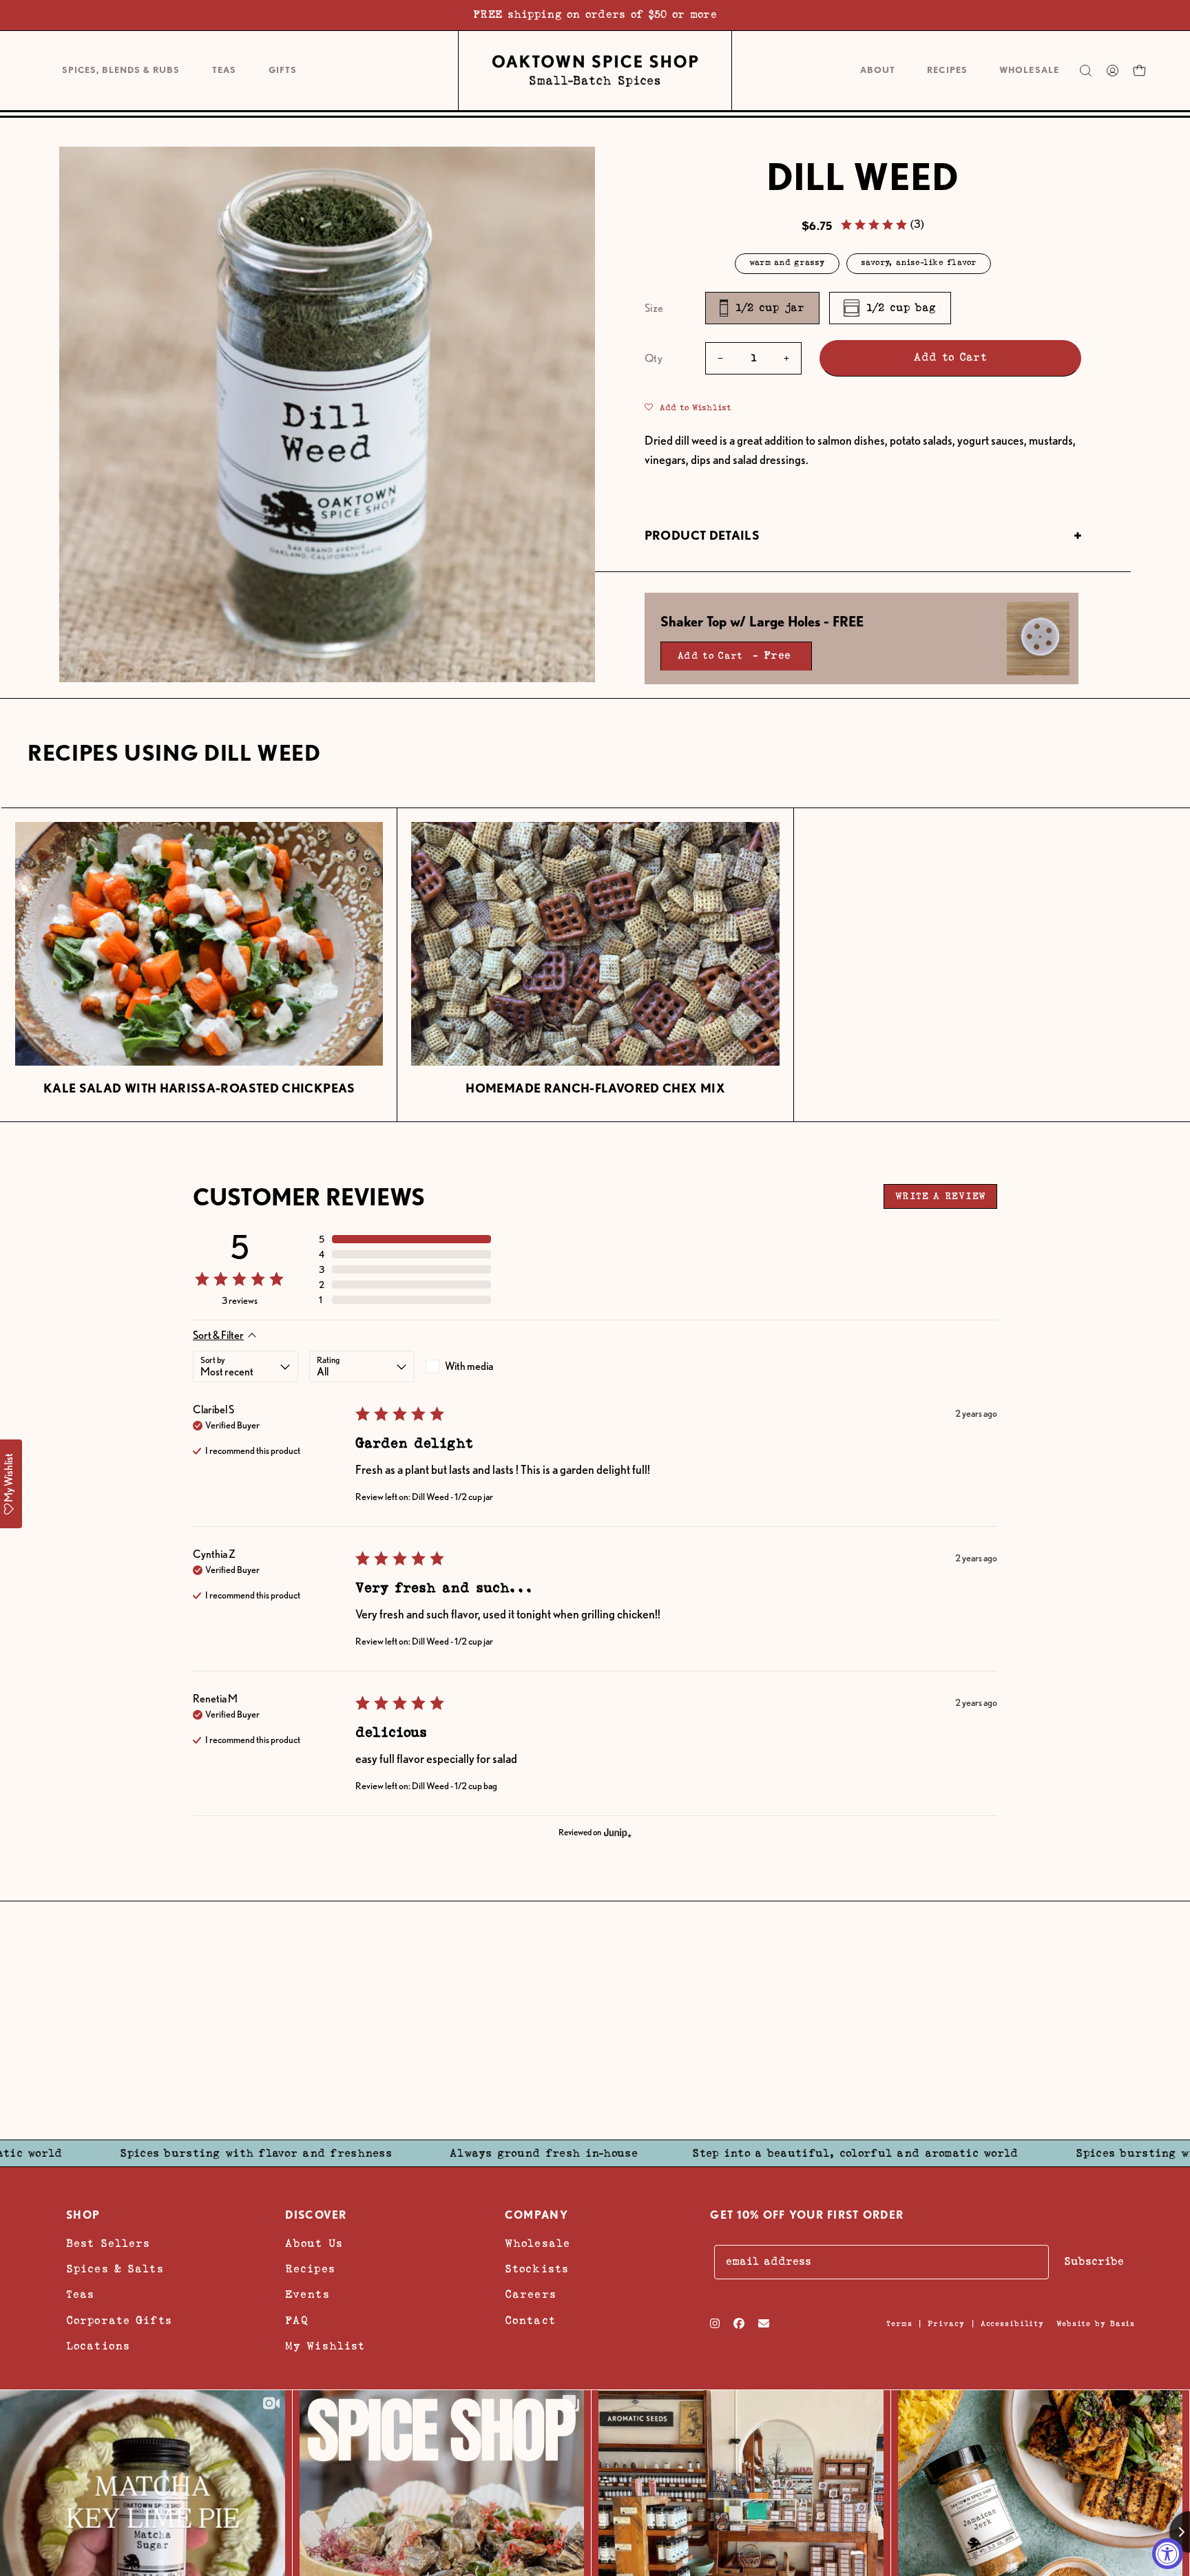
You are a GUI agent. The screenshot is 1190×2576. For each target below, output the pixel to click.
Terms (899, 2324)
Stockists (537, 2269)
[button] (282, 71)
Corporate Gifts (119, 2321)
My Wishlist (325, 2346)
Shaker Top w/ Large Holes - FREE (762, 622)
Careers (531, 2295)
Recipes (310, 2269)
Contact (530, 2321)
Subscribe (1094, 2262)
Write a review (940, 1196)
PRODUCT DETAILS (702, 535)
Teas (80, 2295)
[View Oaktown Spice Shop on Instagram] (715, 2323)
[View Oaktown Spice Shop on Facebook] (739, 2323)
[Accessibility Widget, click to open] (1168, 2554)
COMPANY (536, 2215)
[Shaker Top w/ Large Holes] (1038, 638)
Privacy (946, 2324)
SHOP (83, 2215)
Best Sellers (108, 2244)
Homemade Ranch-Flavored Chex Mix (595, 1088)
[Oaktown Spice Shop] (595, 71)
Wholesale (537, 2244)
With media (469, 1366)
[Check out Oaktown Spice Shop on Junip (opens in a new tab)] (616, 1833)
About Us (314, 2244)
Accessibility (1012, 2324)
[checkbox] (478, 1366)
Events (307, 2295)
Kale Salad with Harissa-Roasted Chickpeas (199, 1088)
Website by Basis (1096, 2324)
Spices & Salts (115, 2269)
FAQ (297, 2321)
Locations (98, 2346)
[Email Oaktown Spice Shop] (764, 2323)
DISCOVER (316, 2215)
